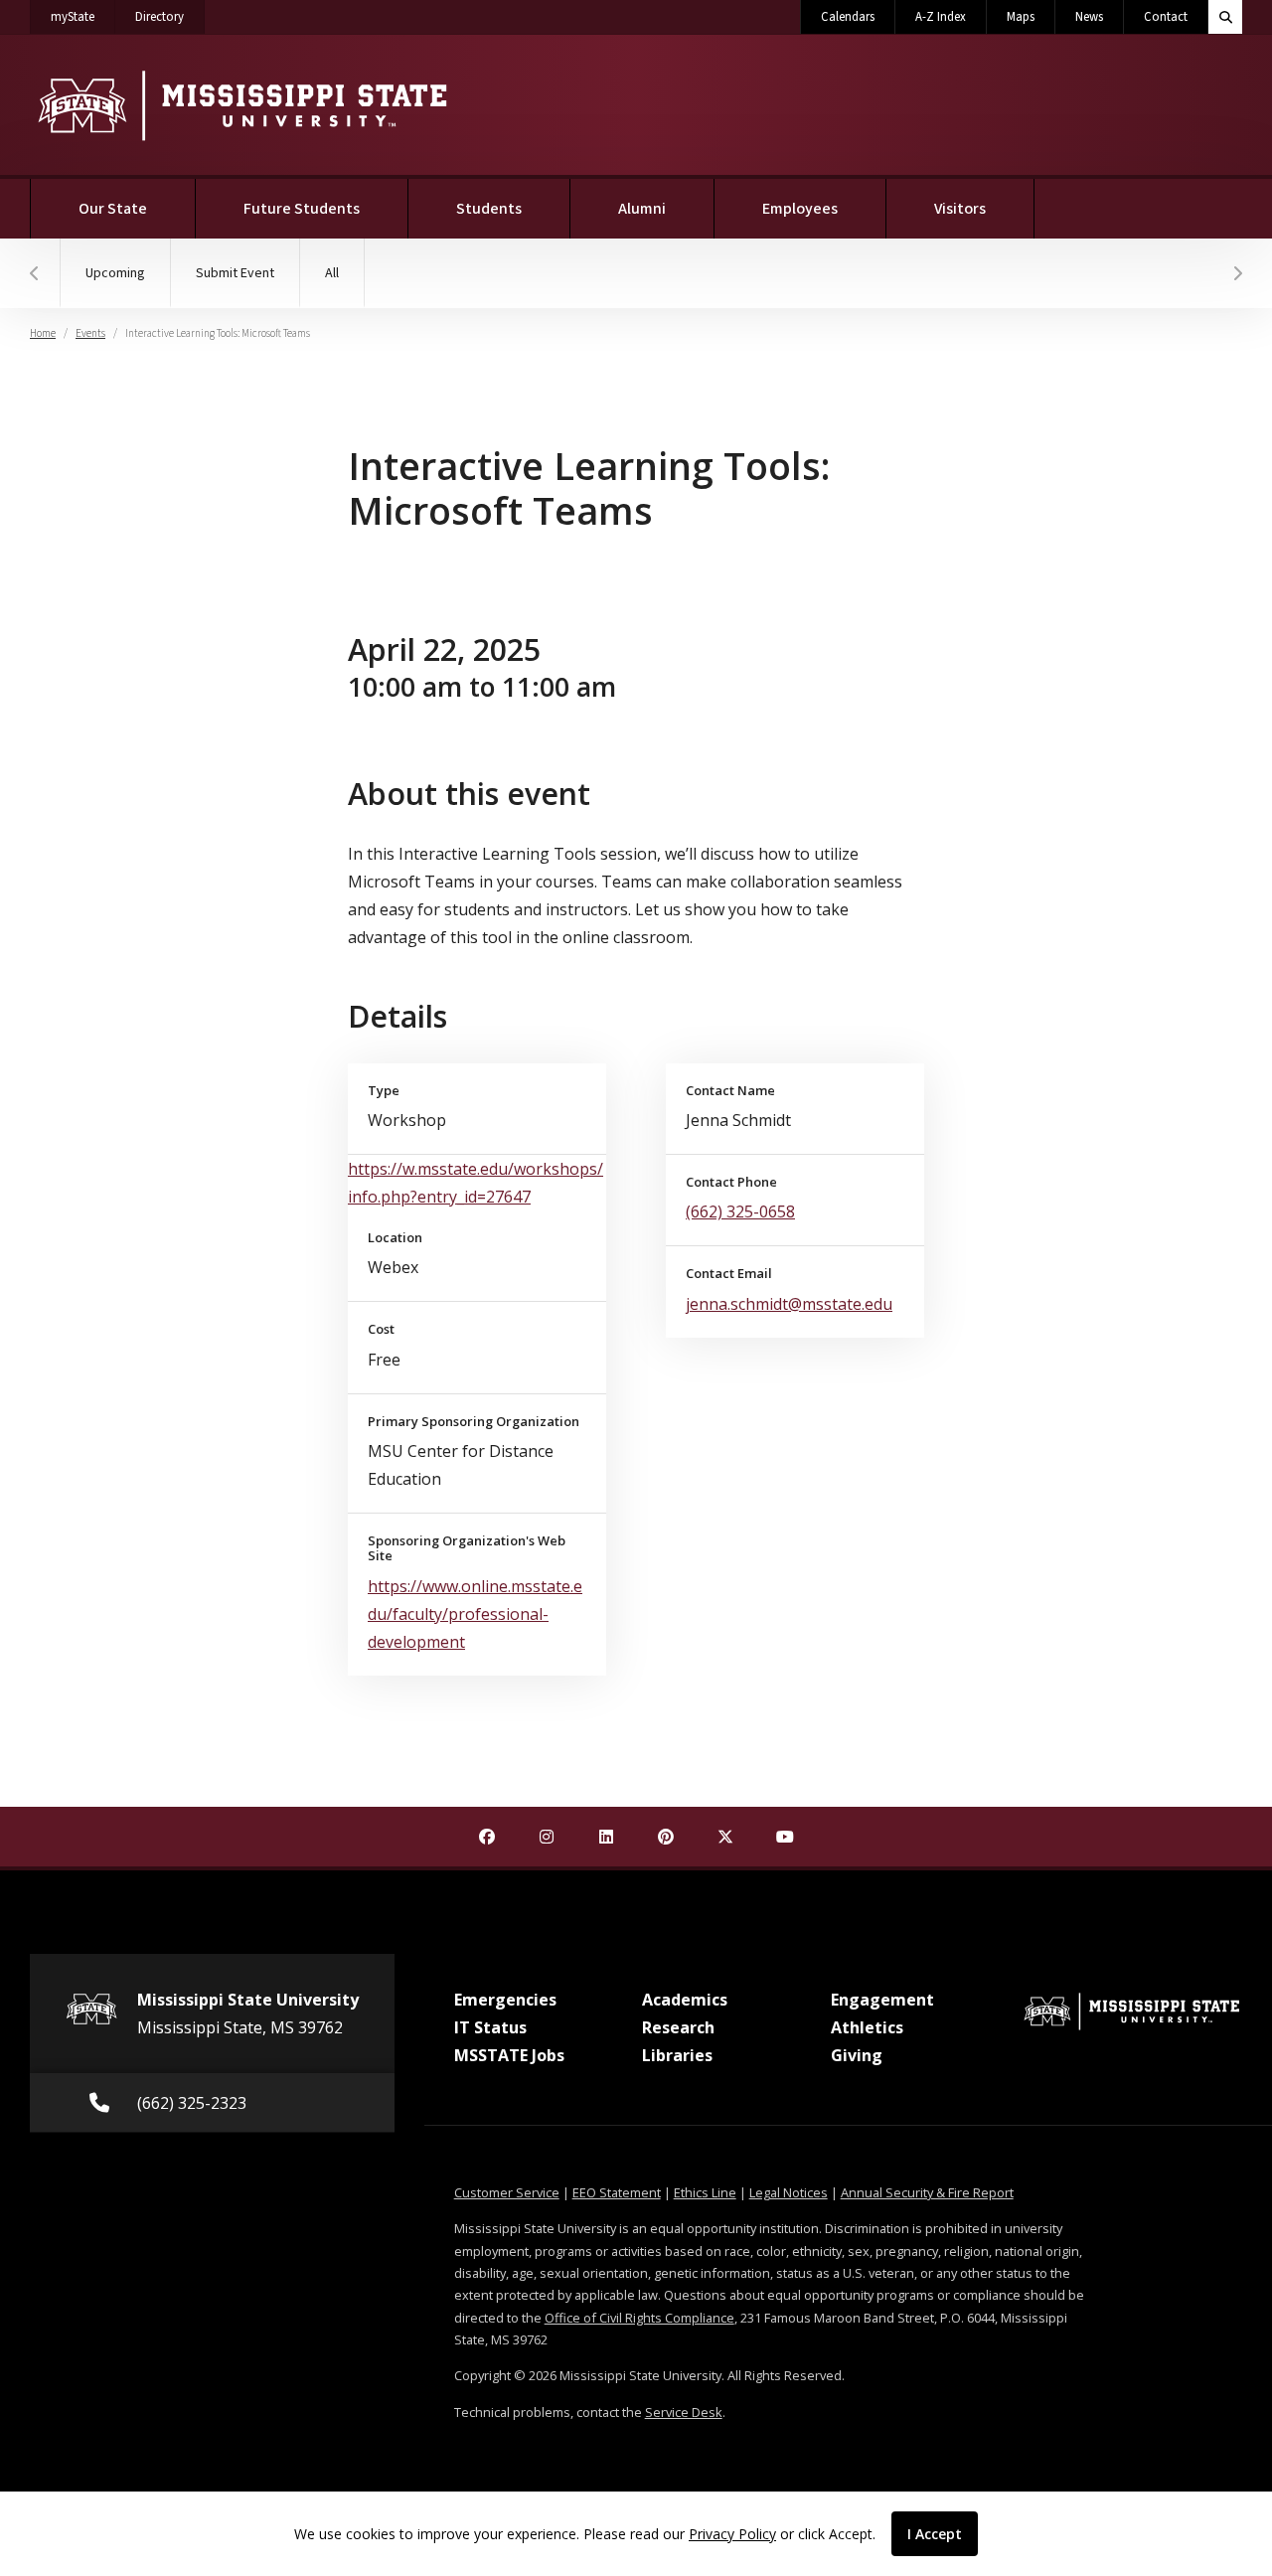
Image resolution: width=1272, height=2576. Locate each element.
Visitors (960, 209)
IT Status (490, 2027)
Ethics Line (705, 2192)
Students (489, 209)
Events (90, 333)
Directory (170, 16)
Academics (685, 2000)
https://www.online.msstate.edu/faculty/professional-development (475, 1614)
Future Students (302, 209)
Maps (1021, 17)
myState (83, 16)
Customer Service (507, 2192)
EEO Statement (617, 2192)
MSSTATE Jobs (509, 2055)
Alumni (642, 209)
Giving (857, 2055)
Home (43, 333)
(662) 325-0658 (740, 1211)
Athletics (867, 2027)
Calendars (848, 17)
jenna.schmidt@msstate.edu (789, 1304)
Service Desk (684, 2412)
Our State (113, 209)
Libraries (677, 2055)
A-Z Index (941, 17)
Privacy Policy (732, 2534)
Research (678, 2027)
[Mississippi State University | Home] (241, 105)
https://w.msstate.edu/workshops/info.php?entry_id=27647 (476, 1183)
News (1089, 17)
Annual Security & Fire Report (927, 2192)
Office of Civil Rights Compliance (639, 2318)
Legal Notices (789, 2192)
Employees (800, 209)
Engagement (882, 2000)
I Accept (935, 2534)
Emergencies (505, 2000)
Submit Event (235, 273)
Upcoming (115, 273)
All (332, 273)
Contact (1166, 17)
